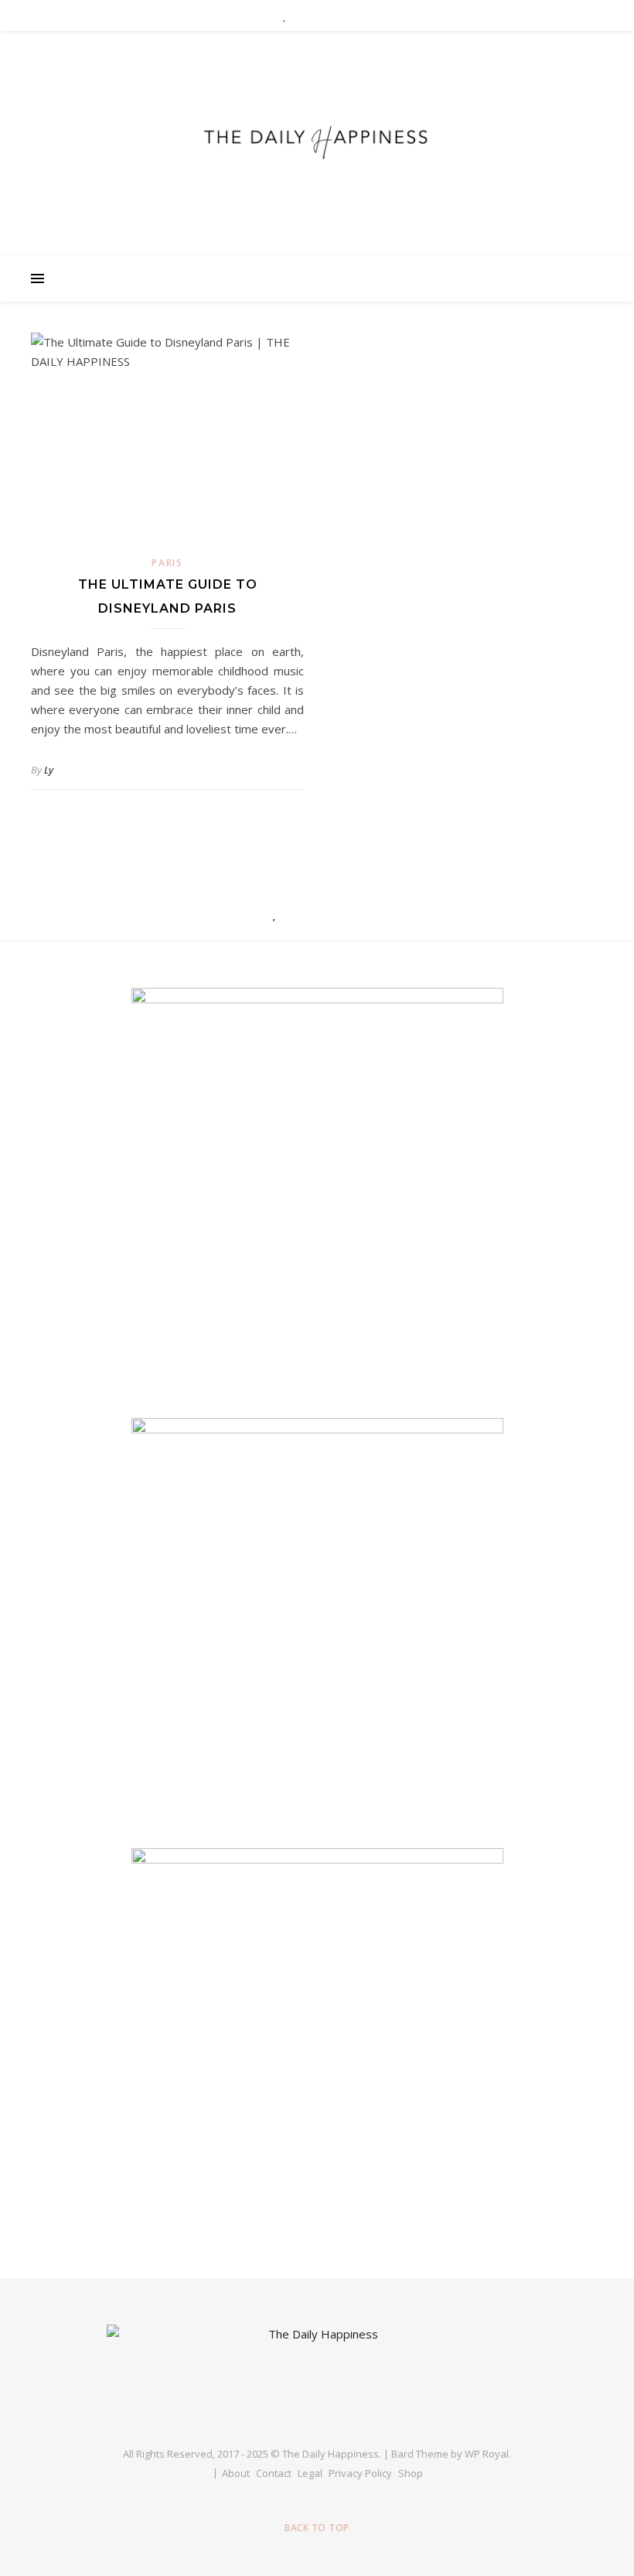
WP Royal (487, 2454)
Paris (167, 563)
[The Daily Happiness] (317, 139)
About (236, 2473)
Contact (274, 2473)
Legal (310, 2473)
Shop (411, 2473)
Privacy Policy (360, 2473)
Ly (49, 770)
